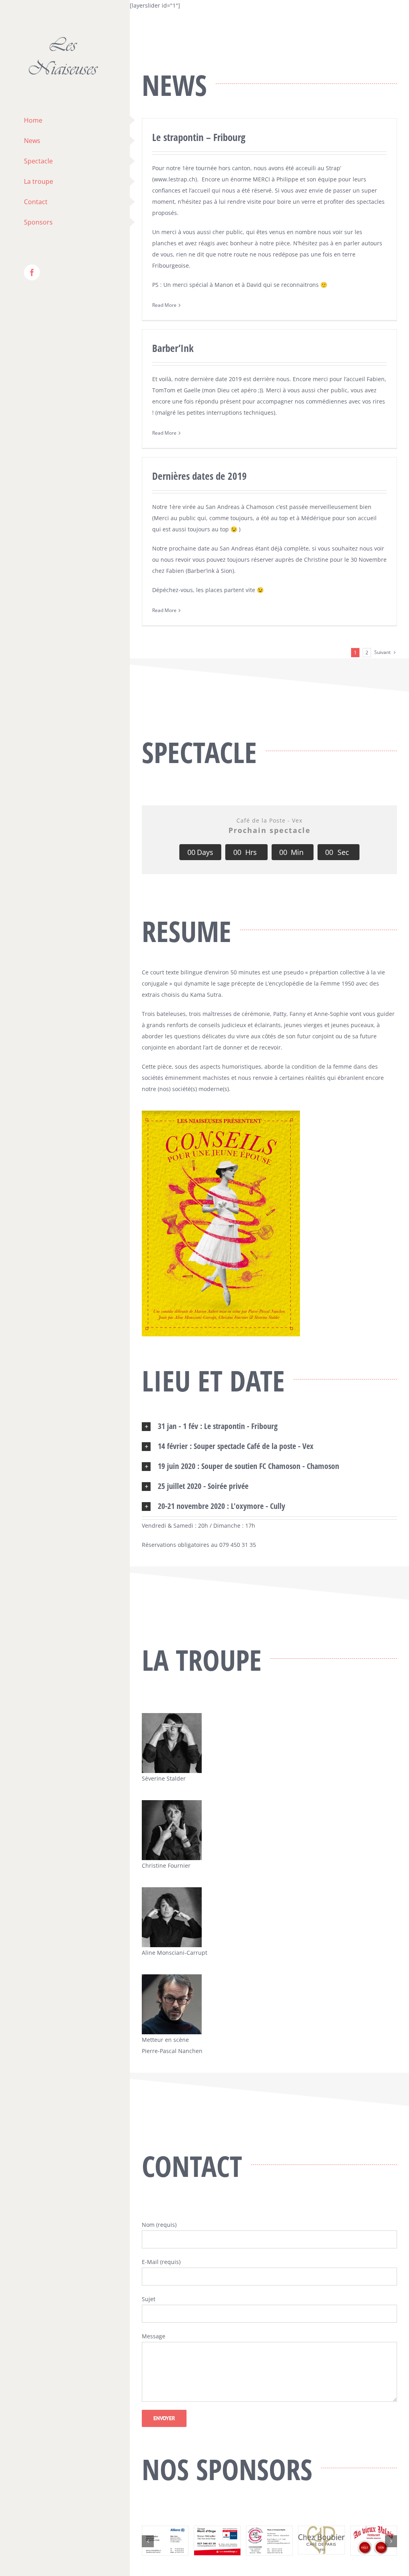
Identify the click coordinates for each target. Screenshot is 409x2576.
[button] (269, 1426)
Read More (164, 305)
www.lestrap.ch (175, 179)
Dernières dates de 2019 (200, 476)
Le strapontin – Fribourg (199, 137)
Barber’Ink (173, 348)
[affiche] (221, 1113)
